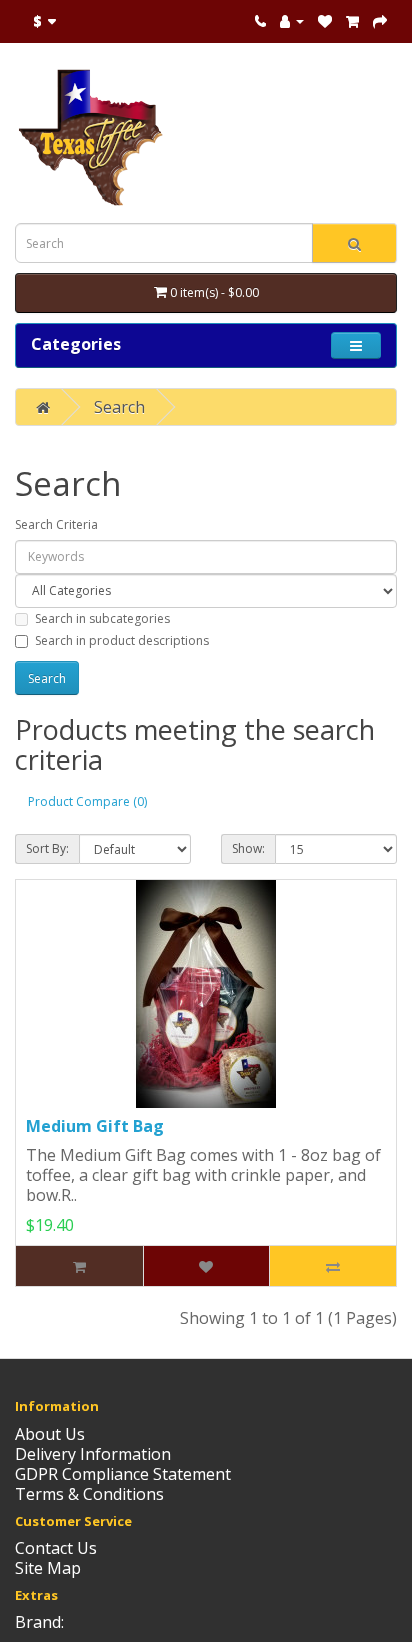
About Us (50, 1434)
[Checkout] (380, 20)
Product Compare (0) (87, 801)
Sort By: (47, 848)
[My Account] (292, 20)
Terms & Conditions (89, 1494)
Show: (248, 848)
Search (119, 407)
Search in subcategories (102, 618)
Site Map (48, 1568)
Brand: (39, 1622)
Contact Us (56, 1548)
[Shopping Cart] (352, 20)
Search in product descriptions (122, 640)
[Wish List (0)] (325, 20)
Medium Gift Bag (95, 1126)
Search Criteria (56, 524)
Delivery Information (93, 1454)
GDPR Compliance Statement (123, 1474)
